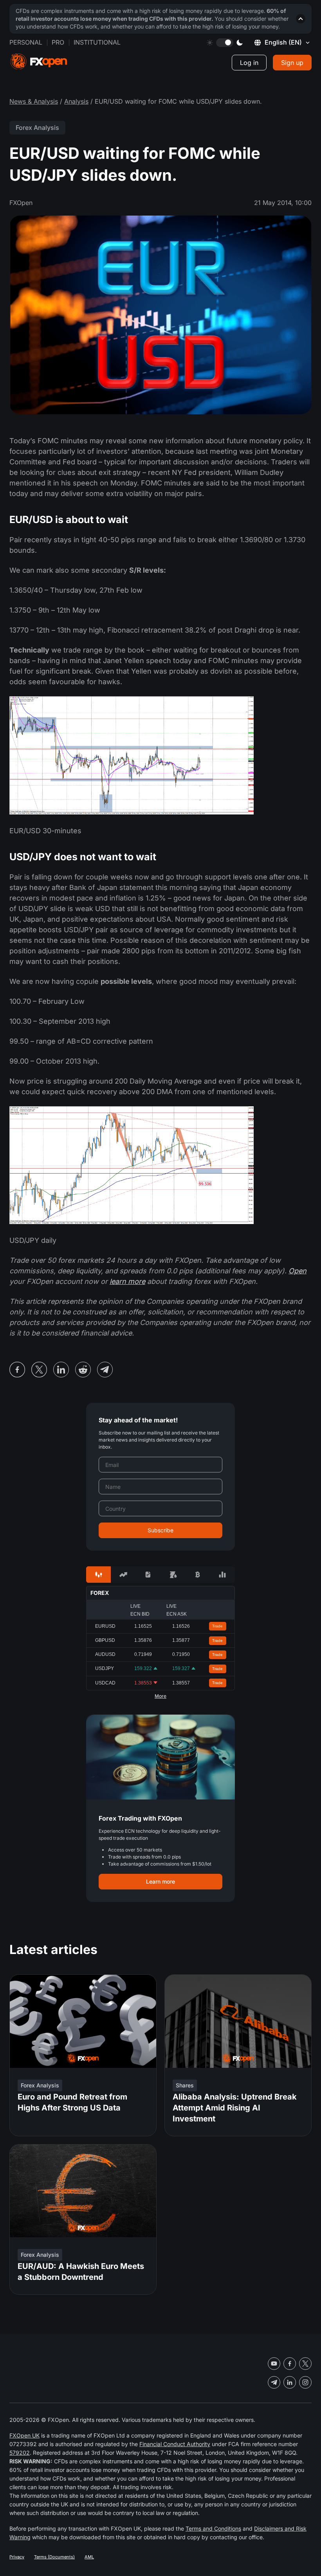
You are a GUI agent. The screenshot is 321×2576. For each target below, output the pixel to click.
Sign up (292, 63)
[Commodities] (173, 1575)
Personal (26, 42)
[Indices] (223, 1575)
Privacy (17, 2557)
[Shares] (123, 1575)
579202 (20, 2453)
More (160, 1696)
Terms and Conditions (213, 2528)
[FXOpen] (39, 62)
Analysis (76, 101)
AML (89, 2557)
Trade (217, 1626)
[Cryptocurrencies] (197, 1575)
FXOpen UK (24, 2435)
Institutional (97, 42)
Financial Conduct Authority (175, 2444)
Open (298, 1271)
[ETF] (148, 1575)
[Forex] (98, 1575)
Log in (249, 63)
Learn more (160, 1881)
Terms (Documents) (54, 2557)
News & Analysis (34, 101)
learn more (127, 1281)
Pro (58, 42)
